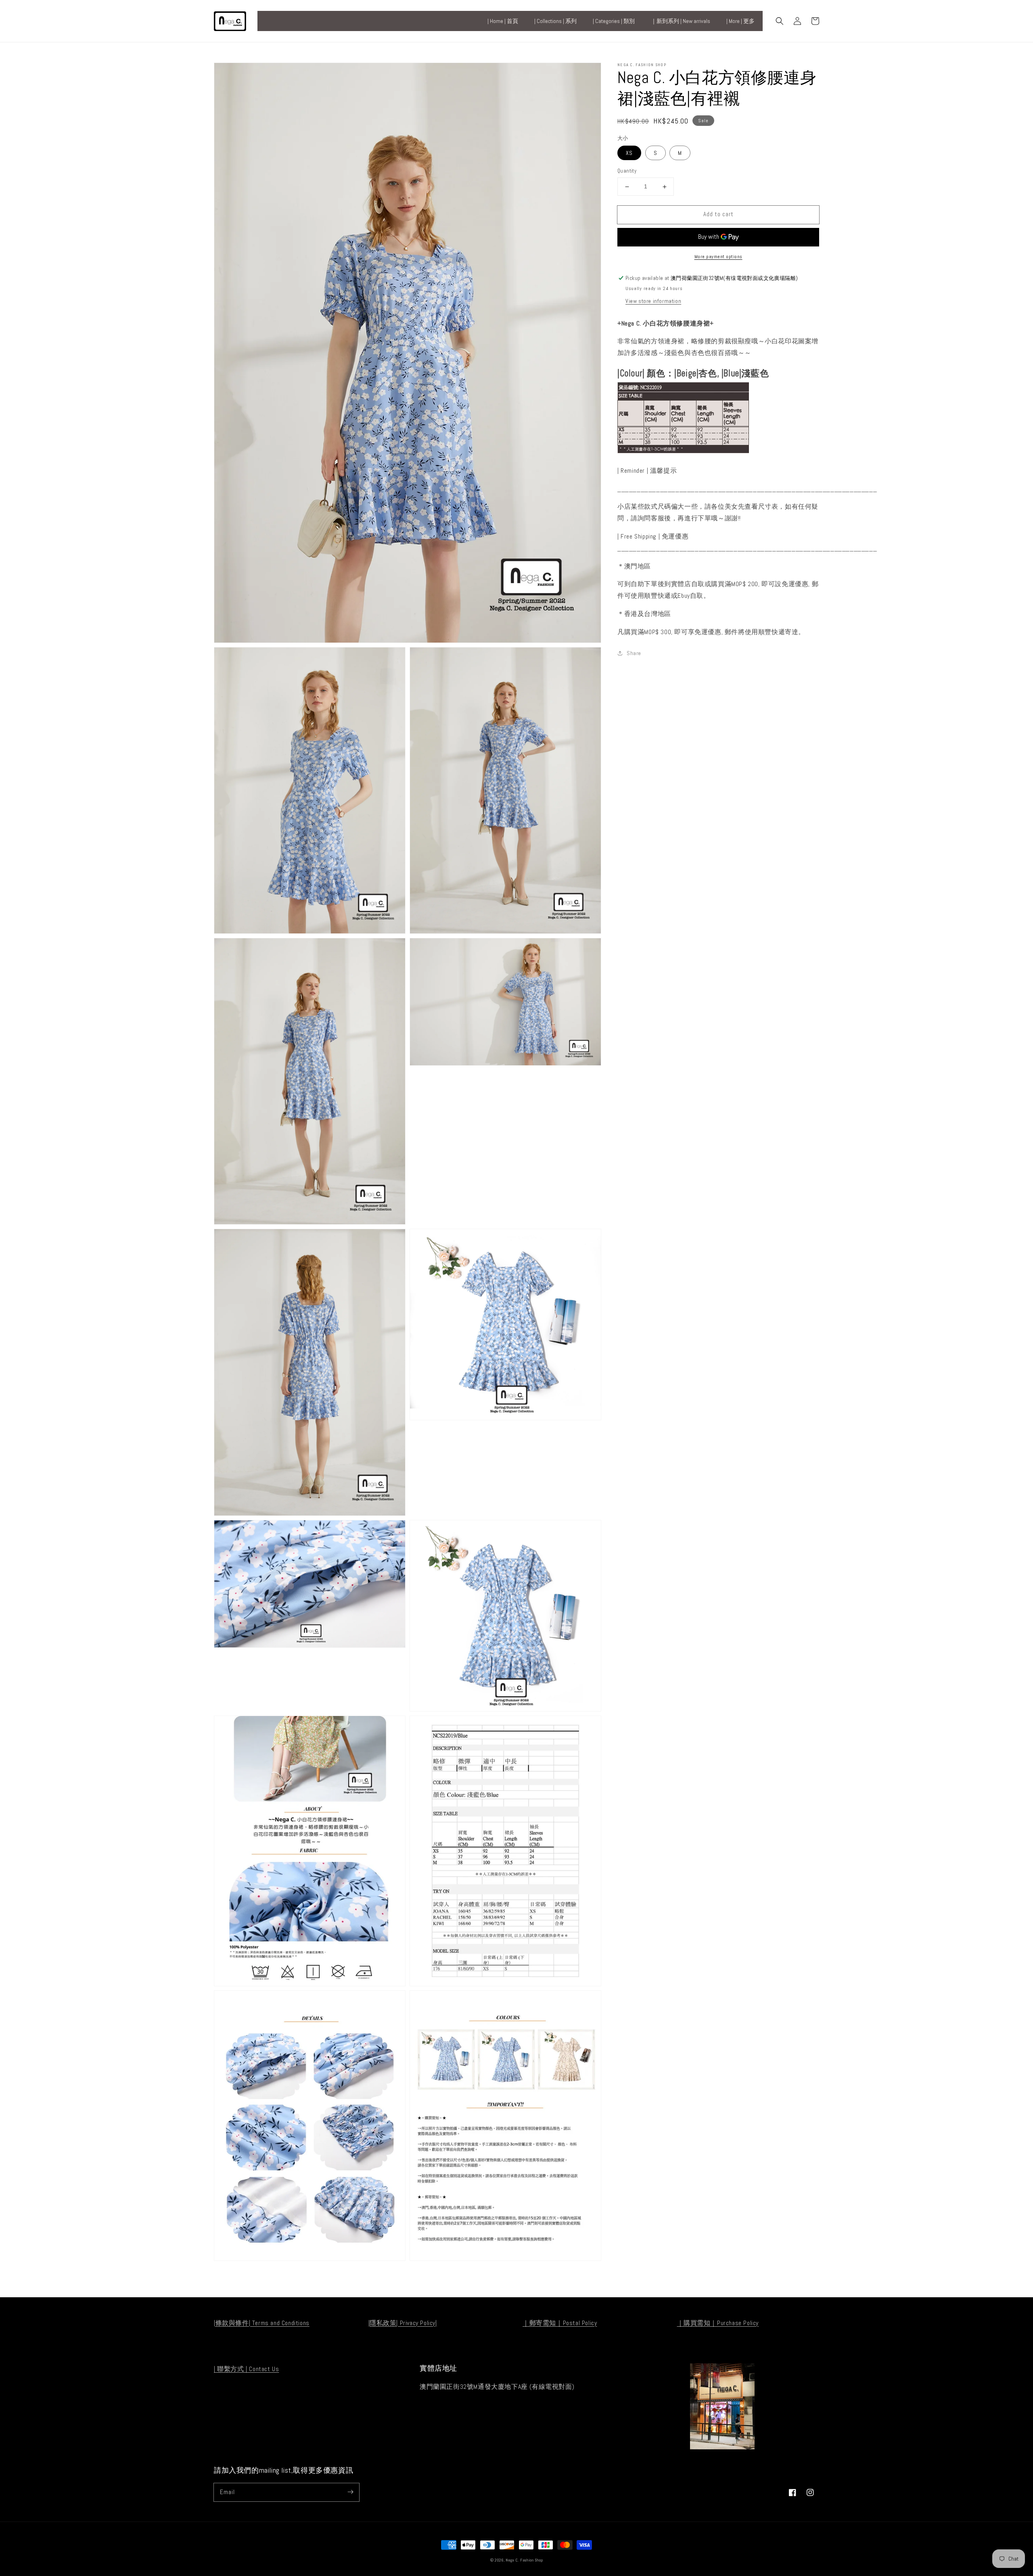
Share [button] (634, 653)
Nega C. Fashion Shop (524, 2560)
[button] (780, 21)
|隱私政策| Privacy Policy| (403, 2323)
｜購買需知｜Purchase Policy (718, 2323)
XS (629, 153)
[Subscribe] (350, 2492)
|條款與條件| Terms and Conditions (262, 2323)
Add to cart (718, 214)
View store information (653, 301)
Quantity (627, 171)
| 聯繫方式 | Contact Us (246, 2369)
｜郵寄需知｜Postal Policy (560, 2323)
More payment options (718, 257)
